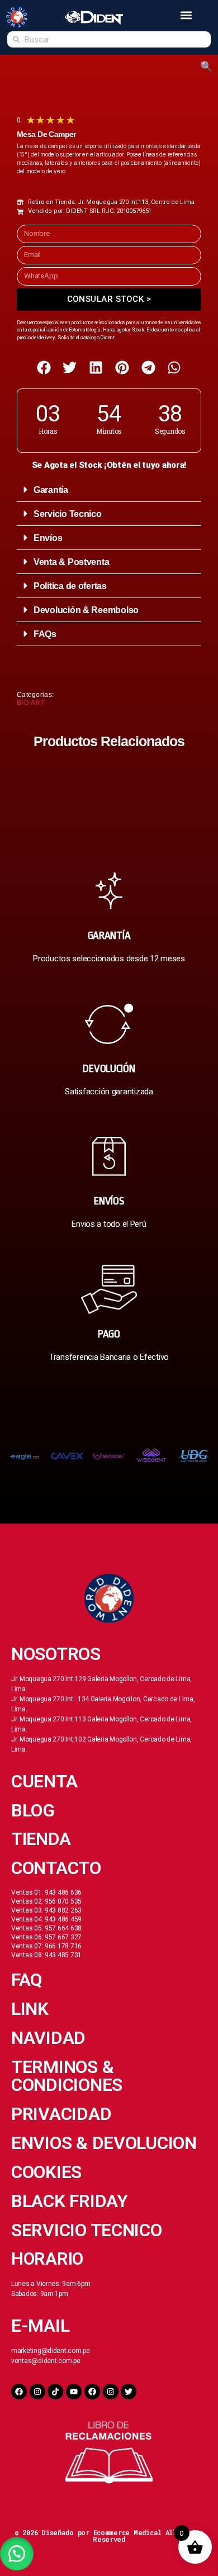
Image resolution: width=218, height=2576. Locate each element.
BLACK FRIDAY (70, 2201)
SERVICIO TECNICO (87, 2230)
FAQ (27, 1980)
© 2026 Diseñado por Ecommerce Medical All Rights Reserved (109, 2536)
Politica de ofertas (70, 586)
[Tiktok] (55, 2392)
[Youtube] (74, 2392)
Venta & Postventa (71, 562)
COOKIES (46, 2172)
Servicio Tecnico (68, 514)
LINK (30, 2009)
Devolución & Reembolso (86, 610)
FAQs (45, 634)
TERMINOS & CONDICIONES (67, 2076)
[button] (186, 15)
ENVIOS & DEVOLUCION (104, 2143)
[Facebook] (19, 2392)
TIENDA (41, 1839)
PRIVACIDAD (61, 2114)
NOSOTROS (56, 1654)
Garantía (51, 490)
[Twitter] (129, 2392)
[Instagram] (37, 2392)
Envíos (48, 538)
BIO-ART (31, 703)
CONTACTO (56, 1868)
